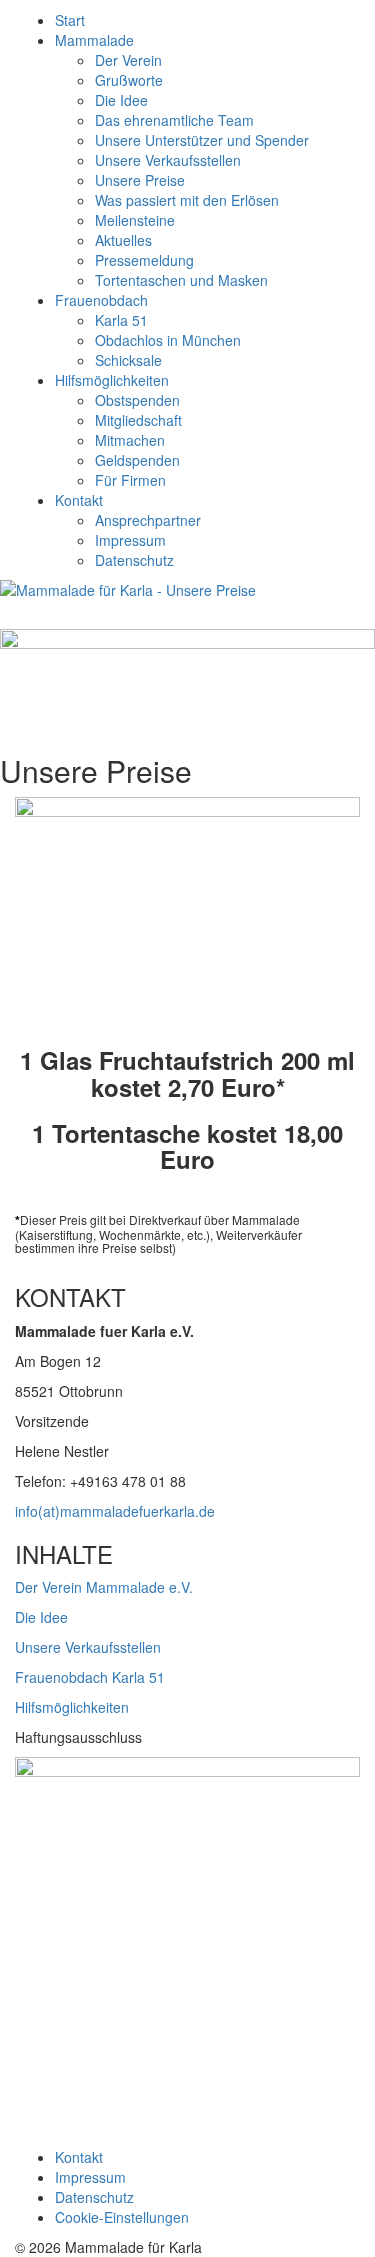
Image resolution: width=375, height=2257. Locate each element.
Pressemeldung (144, 260)
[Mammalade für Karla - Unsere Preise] (187, 604)
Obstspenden (137, 400)
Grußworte (129, 80)
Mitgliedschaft (138, 420)
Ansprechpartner (148, 520)
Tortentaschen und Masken (181, 280)
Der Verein (128, 60)
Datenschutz (134, 560)
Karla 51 (121, 320)
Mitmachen (130, 440)
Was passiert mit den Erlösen (187, 200)
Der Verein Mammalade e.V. (104, 1587)
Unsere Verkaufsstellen (168, 160)
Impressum (130, 540)
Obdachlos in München (168, 340)
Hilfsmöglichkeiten (112, 380)
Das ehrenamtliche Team (174, 120)
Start (70, 20)
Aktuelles (123, 240)
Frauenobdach (101, 300)
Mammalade (94, 40)
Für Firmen (130, 480)
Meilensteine (135, 220)
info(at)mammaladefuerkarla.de (115, 1511)
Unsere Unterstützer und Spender (202, 140)
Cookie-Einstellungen (122, 2217)
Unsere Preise (140, 180)
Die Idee (121, 100)
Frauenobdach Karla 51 (90, 1677)
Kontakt (79, 500)
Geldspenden (137, 460)
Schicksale (128, 360)
